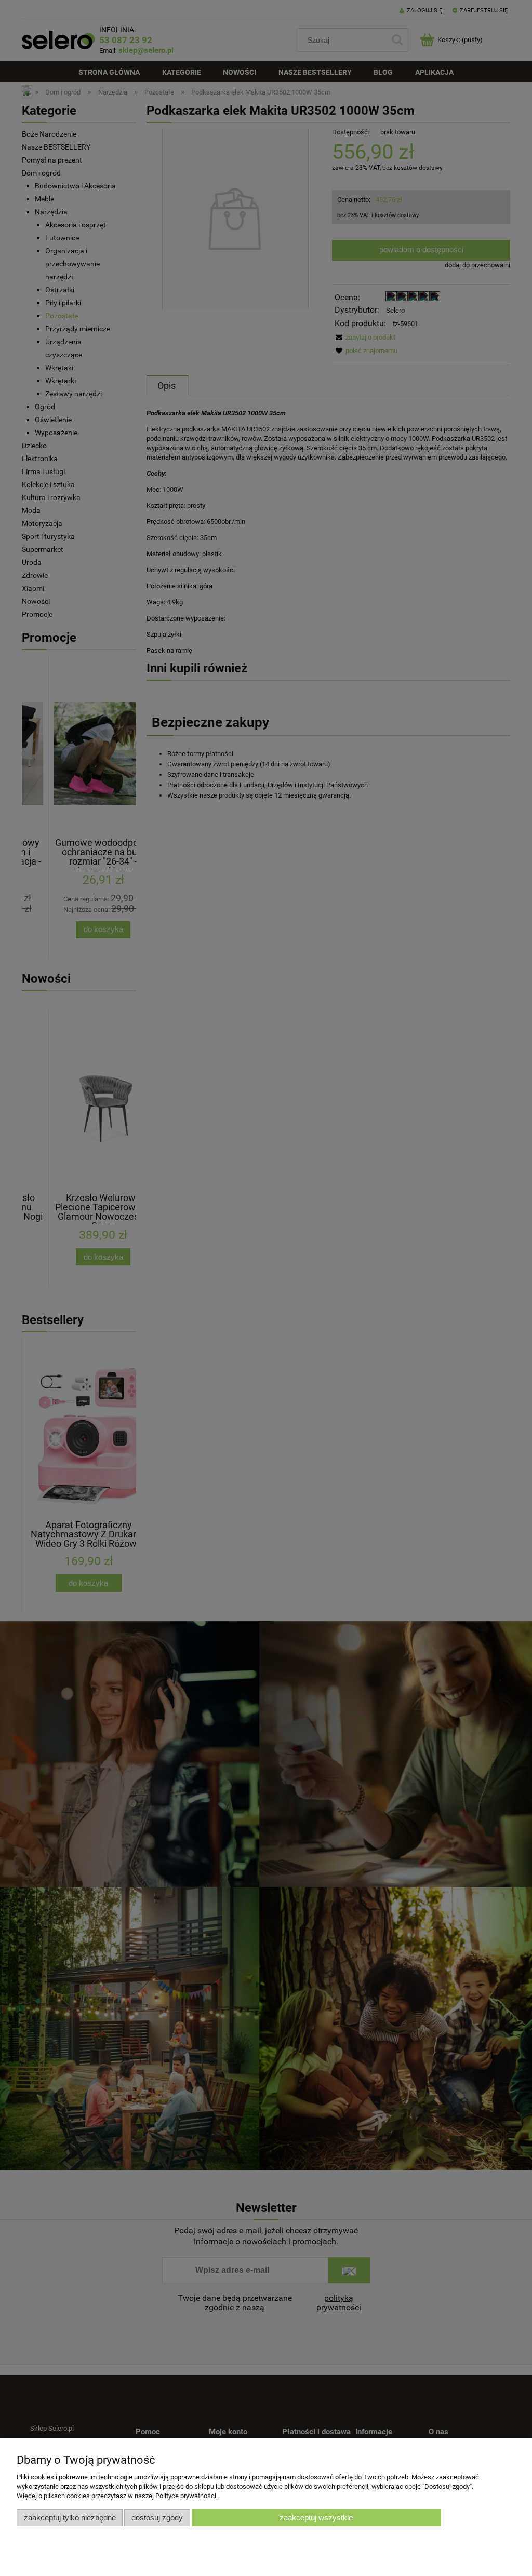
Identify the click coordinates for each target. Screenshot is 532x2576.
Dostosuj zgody (157, 2518)
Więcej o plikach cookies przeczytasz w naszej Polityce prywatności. (117, 2496)
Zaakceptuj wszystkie (316, 2518)
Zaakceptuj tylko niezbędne (70, 2518)
